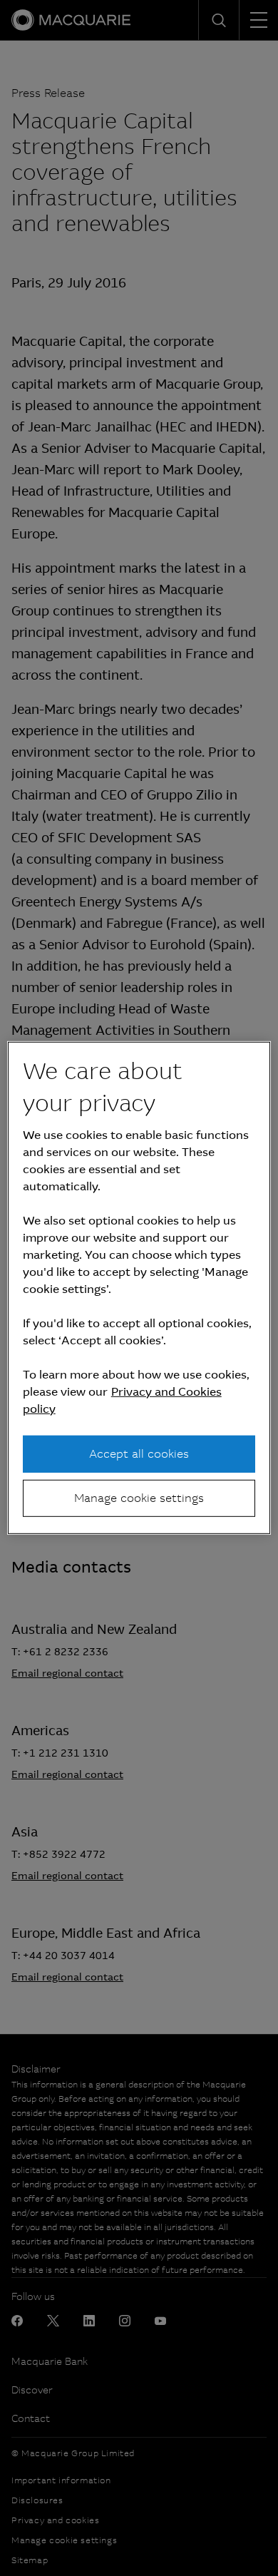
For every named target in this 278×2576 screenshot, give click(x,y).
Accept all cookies (139, 1453)
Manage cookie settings (139, 1498)
